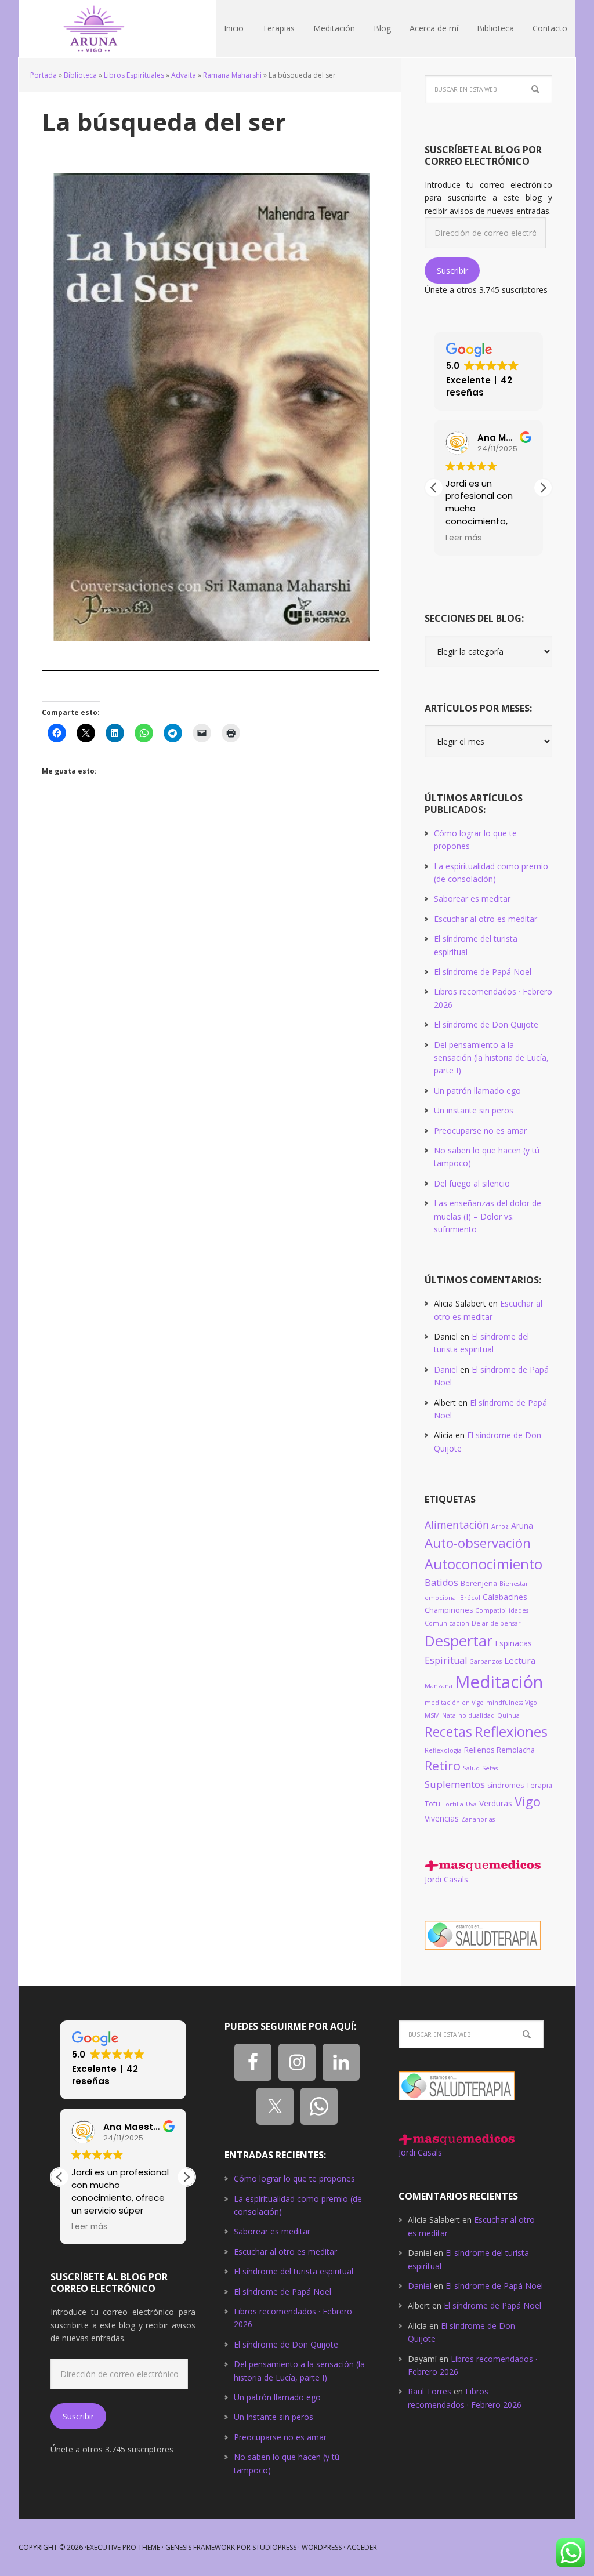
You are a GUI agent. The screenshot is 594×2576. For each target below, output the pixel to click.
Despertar (459, 1641)
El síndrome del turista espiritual (294, 2271)
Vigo (528, 1802)
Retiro (443, 1766)
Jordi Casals (446, 1879)
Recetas (448, 1732)
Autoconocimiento (483, 1564)
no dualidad (477, 1715)
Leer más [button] (463, 538)
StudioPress (274, 2547)
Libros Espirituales (134, 75)
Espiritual (446, 1660)
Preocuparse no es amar (480, 1131)
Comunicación (447, 1623)
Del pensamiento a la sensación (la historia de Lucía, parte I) (491, 1058)
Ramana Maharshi (232, 75)
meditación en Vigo (454, 1703)
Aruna (522, 1525)
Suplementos (455, 1784)
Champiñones (449, 1610)
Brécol (470, 1598)
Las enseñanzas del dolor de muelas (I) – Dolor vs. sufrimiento (488, 1216)
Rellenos (479, 1750)
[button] (543, 488)
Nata (449, 1715)
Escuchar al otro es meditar (486, 919)
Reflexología (443, 1750)
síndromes (506, 1785)
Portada (44, 75)
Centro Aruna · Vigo (94, 29)
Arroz (500, 1526)
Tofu (432, 1804)
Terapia (539, 1785)
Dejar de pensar (496, 1623)
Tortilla (453, 1804)
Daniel (446, 1369)
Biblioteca (80, 75)
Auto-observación (478, 1543)
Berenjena (479, 1583)
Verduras (496, 1803)
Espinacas (513, 1643)
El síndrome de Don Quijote (486, 1024)
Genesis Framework (200, 2547)
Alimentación (457, 1525)
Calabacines (505, 1597)
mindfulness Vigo (512, 1703)
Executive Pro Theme (123, 2547)
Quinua (508, 1715)
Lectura (520, 1660)
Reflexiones (511, 1732)
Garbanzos (486, 1661)
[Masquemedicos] (483, 1866)
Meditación (499, 1682)
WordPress (322, 2547)
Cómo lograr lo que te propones (294, 2178)
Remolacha (516, 1750)
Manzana (439, 1686)
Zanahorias (478, 1819)
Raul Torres (430, 2391)
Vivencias (442, 1818)
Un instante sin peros (474, 1110)
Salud (471, 1768)
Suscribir (452, 271)
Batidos (441, 1583)
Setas (490, 1768)
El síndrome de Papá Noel (483, 972)
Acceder (362, 2547)
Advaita (184, 75)
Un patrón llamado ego (477, 1091)
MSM (432, 1715)
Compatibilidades (502, 1610)
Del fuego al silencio (472, 1183)
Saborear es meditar (472, 899)
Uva (471, 1804)
